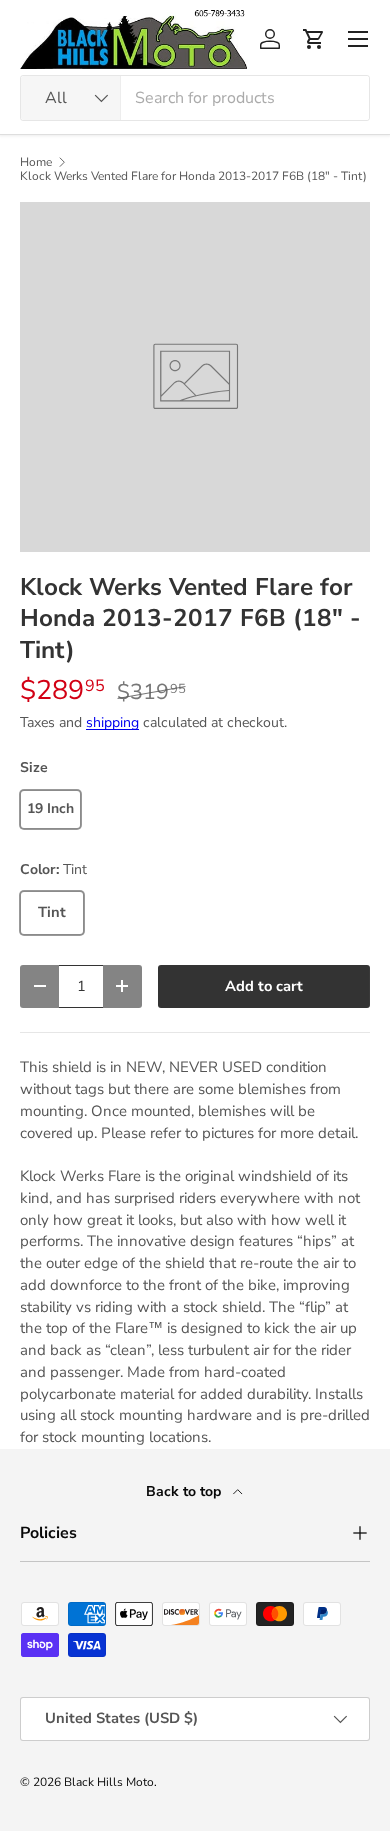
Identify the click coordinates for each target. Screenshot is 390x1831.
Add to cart (264, 986)
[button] (314, 39)
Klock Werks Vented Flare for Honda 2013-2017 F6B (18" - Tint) (193, 176)
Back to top (185, 1491)
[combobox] (195, 98)
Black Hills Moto (109, 1782)
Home (36, 162)
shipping (112, 722)
